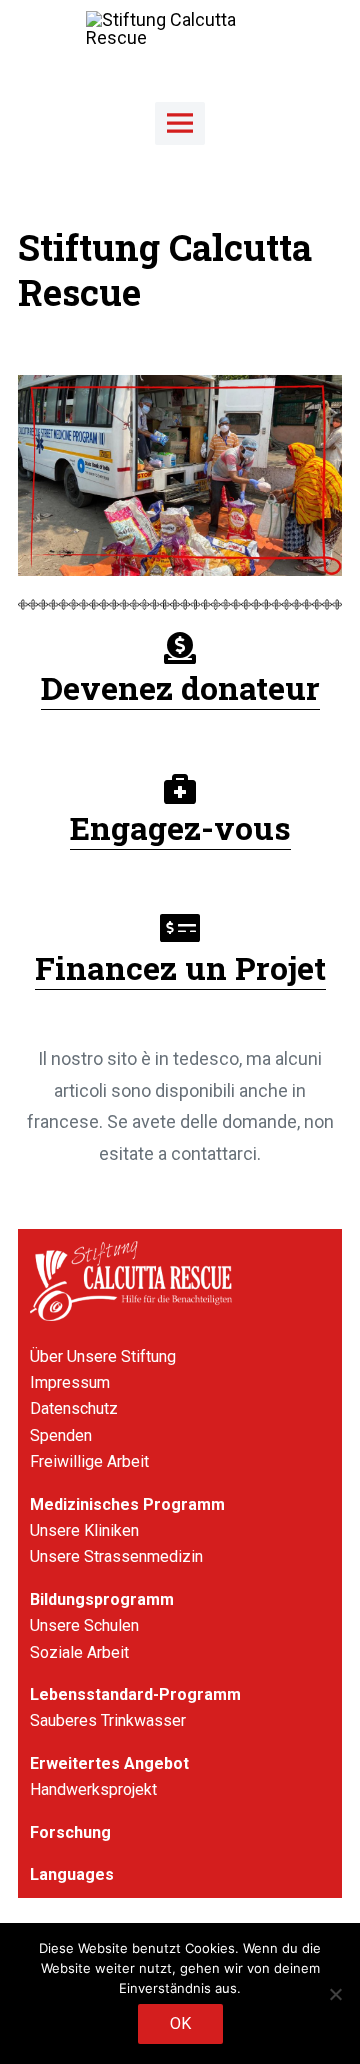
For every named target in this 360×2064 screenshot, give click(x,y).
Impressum (70, 1382)
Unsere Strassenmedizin (116, 1556)
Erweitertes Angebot (109, 1763)
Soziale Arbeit (79, 1652)
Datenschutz (74, 1408)
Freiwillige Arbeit (89, 1461)
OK (180, 2023)
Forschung (70, 1832)
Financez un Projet (180, 967)
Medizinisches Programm (127, 1504)
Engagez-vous (180, 827)
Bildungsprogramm (102, 1599)
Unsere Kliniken (84, 1530)
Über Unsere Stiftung (103, 1356)
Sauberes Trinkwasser (108, 1720)
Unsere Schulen (84, 1625)
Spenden (61, 1435)
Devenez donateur (180, 687)
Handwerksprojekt (93, 1789)
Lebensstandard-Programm (135, 1694)
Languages (72, 1874)
